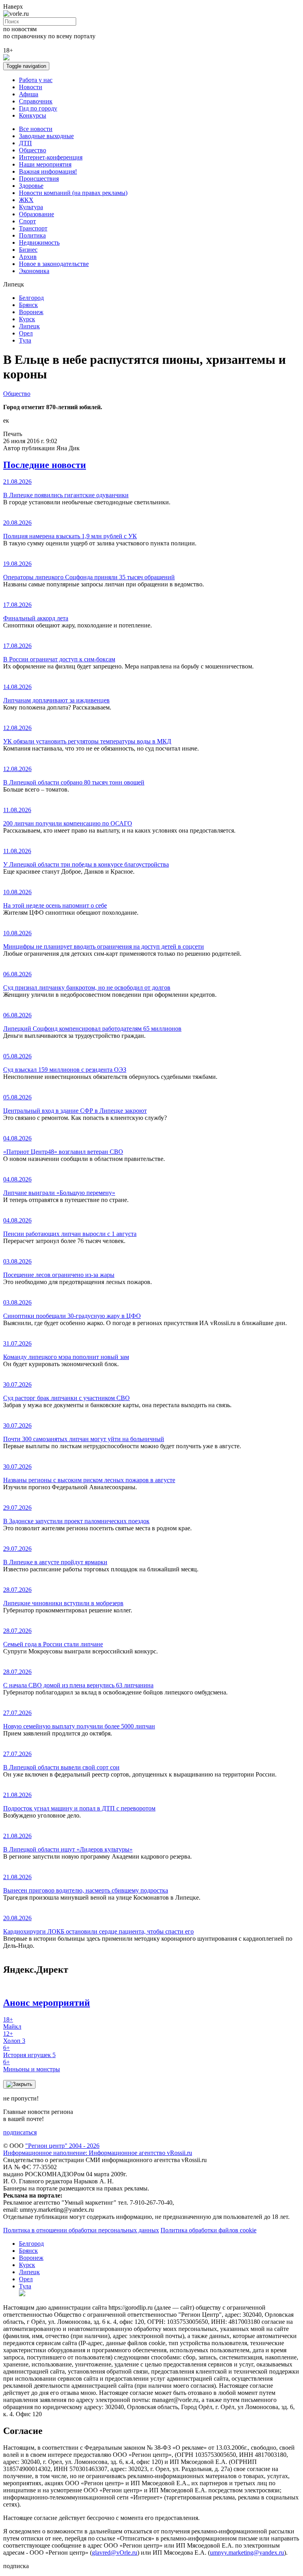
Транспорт (33, 228)
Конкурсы (33, 115)
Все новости (36, 129)
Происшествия (39, 179)
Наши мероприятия (45, 164)
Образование (36, 214)
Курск (27, 319)
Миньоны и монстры (32, 2066)
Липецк (29, 326)
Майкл (12, 2023)
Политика (32, 235)
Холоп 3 (14, 2037)
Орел (26, 333)
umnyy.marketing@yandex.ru (247, 2553)
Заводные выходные (46, 136)
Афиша (29, 94)
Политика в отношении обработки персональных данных (81, 2230)
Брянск (28, 305)
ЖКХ (26, 200)
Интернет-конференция (51, 157)
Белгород (31, 298)
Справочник (36, 101)
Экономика (34, 271)
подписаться (20, 2132)
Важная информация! (48, 171)
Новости (31, 87)
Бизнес (28, 250)
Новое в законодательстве (54, 264)
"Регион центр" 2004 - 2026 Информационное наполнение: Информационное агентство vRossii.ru (98, 2149)
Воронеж (31, 312)
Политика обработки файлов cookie (209, 2230)
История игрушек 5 (29, 2051)
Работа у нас (36, 80)
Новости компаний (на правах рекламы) (73, 193)
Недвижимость (39, 242)
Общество (33, 150)
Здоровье (31, 186)
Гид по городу (38, 108)
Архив (28, 257)
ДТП (25, 143)
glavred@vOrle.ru (115, 2553)
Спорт (27, 221)
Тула (25, 340)
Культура (31, 207)
